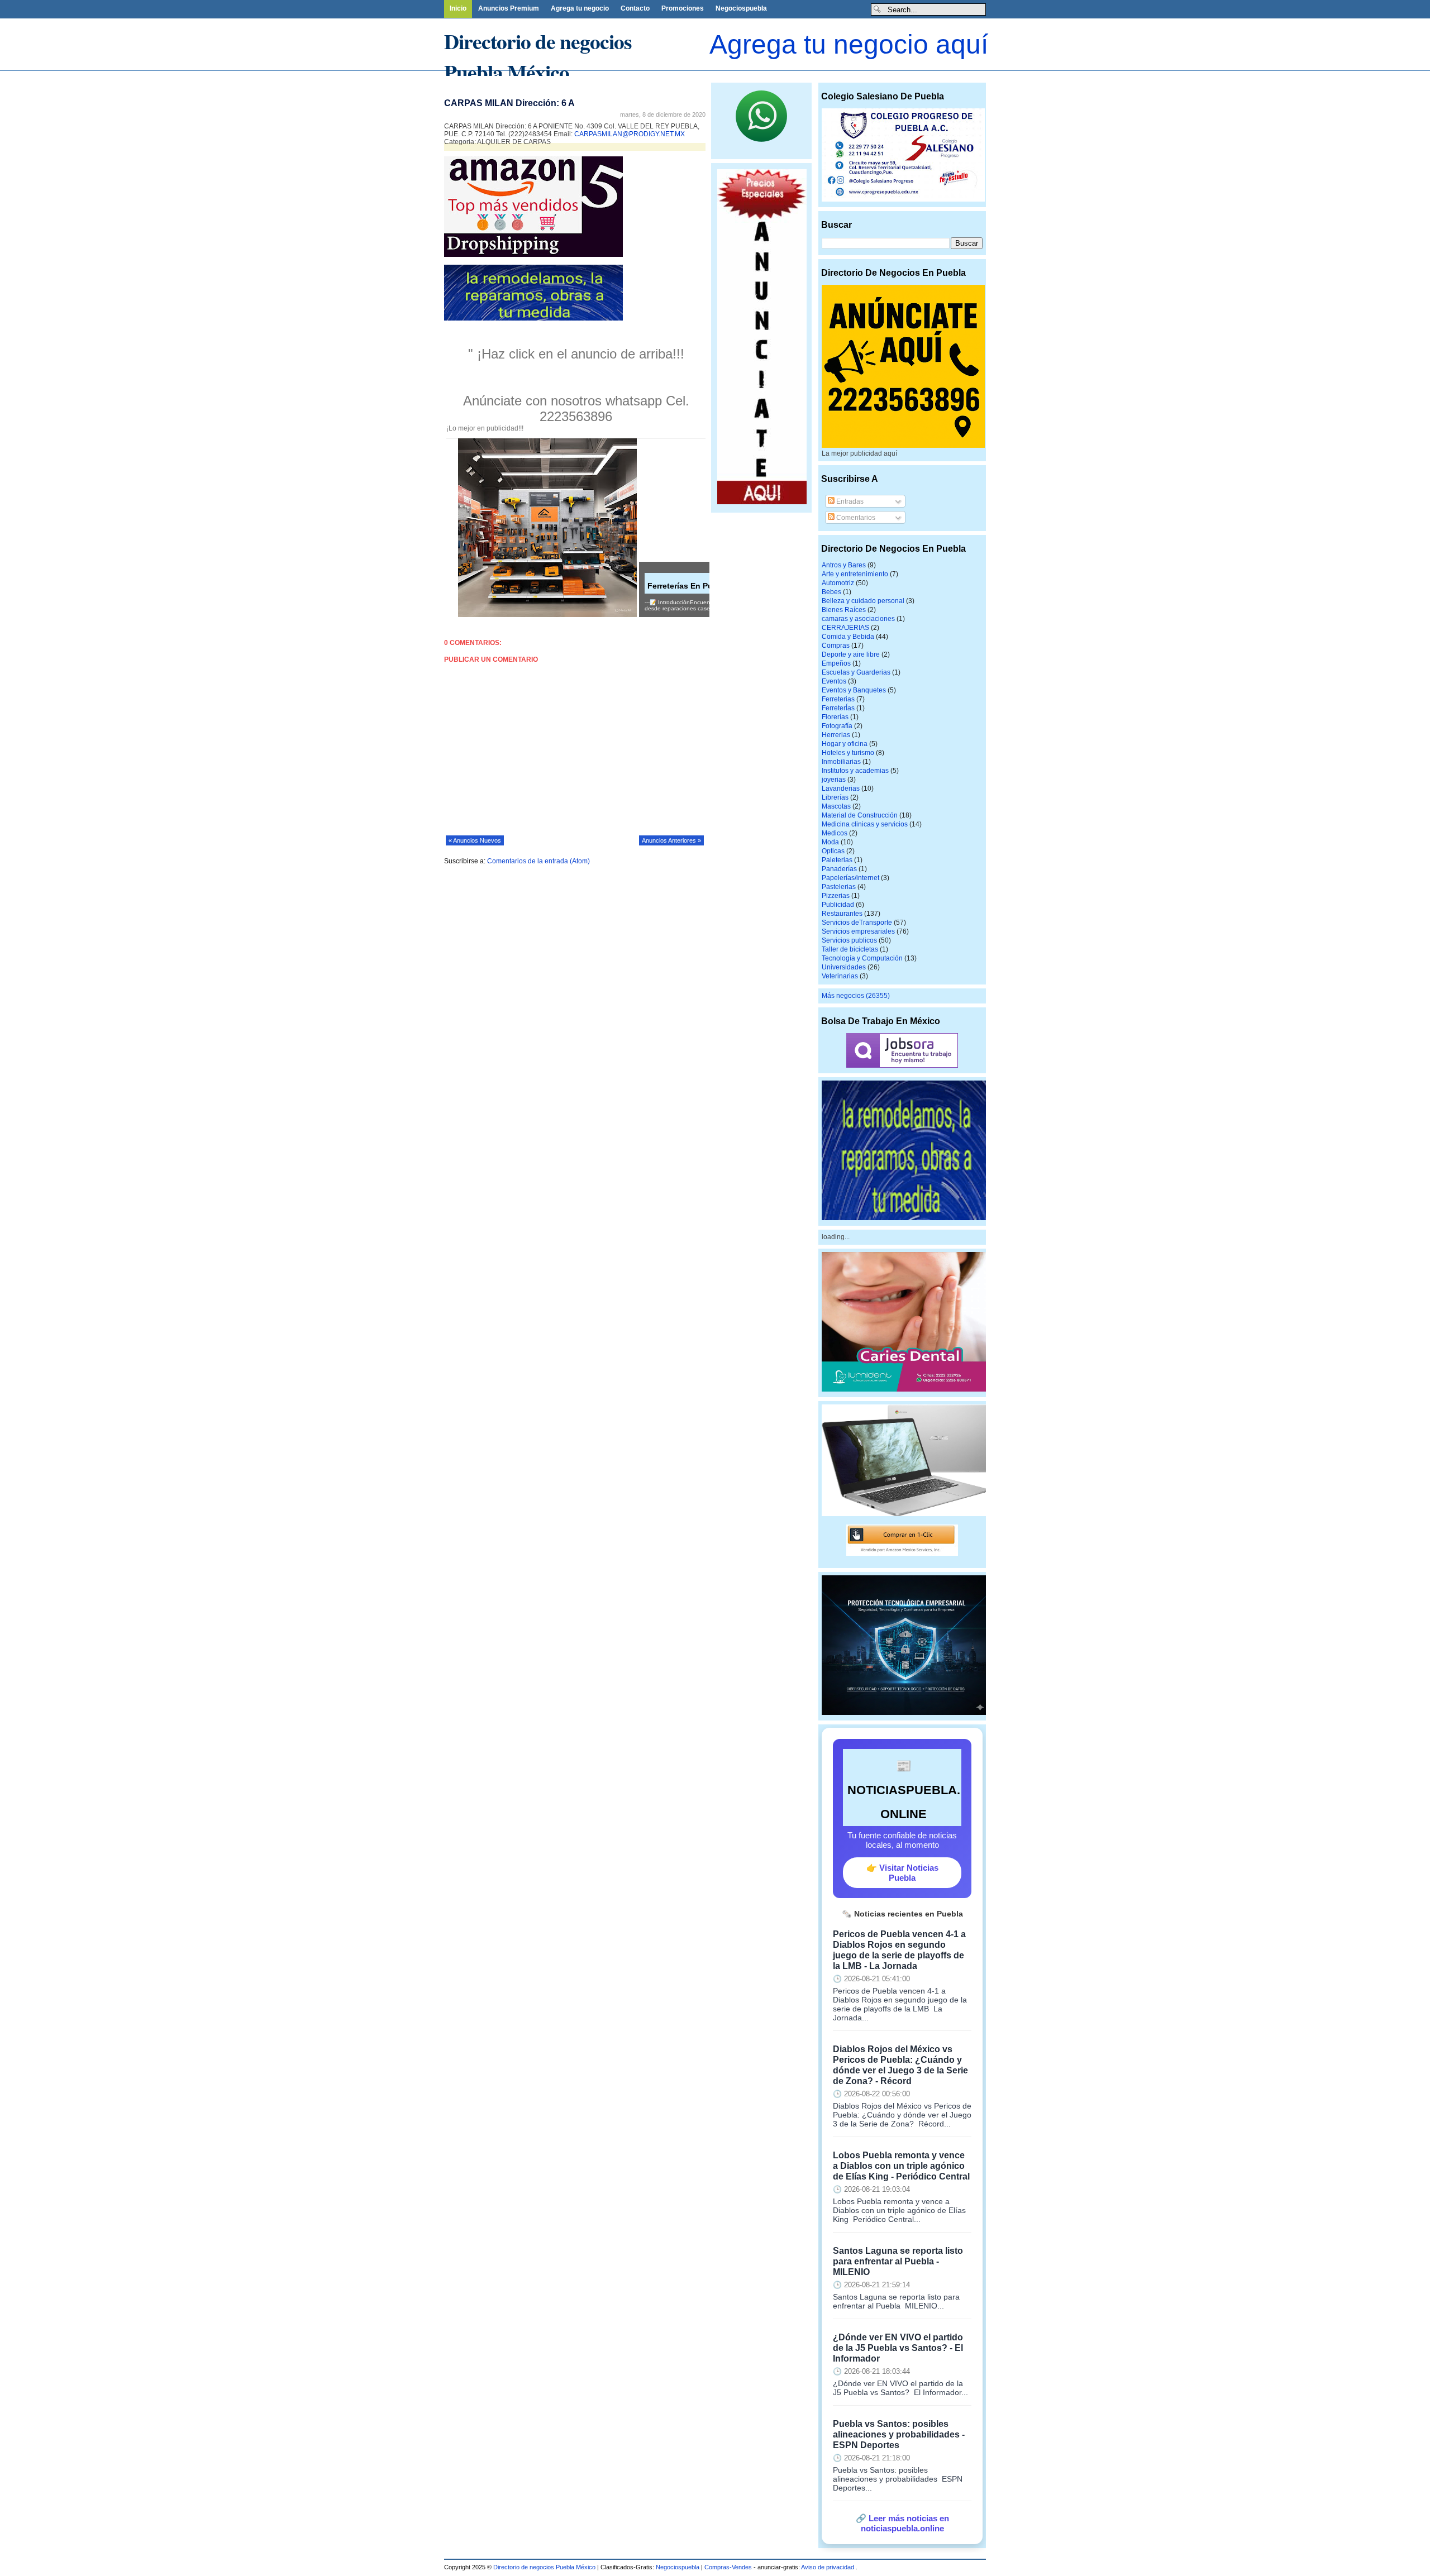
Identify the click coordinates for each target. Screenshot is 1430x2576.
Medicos (835, 833)
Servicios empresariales (858, 931)
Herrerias (836, 735)
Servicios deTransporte (857, 923)
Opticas (833, 851)
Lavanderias (841, 788)
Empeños (836, 663)
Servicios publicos (849, 940)
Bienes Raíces (844, 610)
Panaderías (839, 869)
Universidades (844, 967)
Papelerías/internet (850, 878)
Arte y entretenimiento (855, 574)
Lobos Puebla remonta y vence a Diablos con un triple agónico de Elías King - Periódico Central (901, 2166)
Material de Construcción (860, 815)
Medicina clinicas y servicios (865, 824)
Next (288, 77)
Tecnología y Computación (862, 958)
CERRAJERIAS (845, 628)
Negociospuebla (741, 8)
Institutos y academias (855, 771)
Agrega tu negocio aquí (849, 44)
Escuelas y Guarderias (856, 672)
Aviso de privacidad (828, 2567)
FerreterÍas (838, 708)
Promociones (683, 8)
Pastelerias (839, 887)
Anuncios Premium (509, 8)
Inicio (458, 8)
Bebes (831, 592)
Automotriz (838, 583)
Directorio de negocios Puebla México (538, 56)
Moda (830, 842)
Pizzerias (836, 896)
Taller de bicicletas (850, 949)
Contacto (635, 8)
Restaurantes (842, 914)
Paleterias (837, 860)
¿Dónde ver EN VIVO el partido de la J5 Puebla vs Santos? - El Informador (898, 2348)
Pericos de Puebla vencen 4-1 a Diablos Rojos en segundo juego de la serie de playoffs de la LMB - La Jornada (899, 1950)
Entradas (849, 501)
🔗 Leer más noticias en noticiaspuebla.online (902, 2523)
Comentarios (855, 518)
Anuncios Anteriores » (671, 840)
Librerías (835, 797)
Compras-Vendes (728, 2567)
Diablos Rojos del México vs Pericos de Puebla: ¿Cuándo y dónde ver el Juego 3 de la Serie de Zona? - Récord (900, 2065)
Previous (8, 77)
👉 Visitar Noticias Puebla (902, 1873)
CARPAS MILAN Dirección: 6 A (509, 103)
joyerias (834, 780)
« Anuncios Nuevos (475, 840)
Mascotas (836, 806)
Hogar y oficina (845, 744)
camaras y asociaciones (858, 619)
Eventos (834, 681)
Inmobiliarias (841, 762)
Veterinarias (840, 976)
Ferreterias (838, 699)
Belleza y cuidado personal (863, 601)
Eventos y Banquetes (854, 690)
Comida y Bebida (848, 637)
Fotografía (837, 726)
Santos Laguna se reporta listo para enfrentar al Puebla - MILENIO (898, 2261)
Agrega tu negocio (580, 8)
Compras (836, 646)
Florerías (835, 717)
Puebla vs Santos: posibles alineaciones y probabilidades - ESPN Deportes (899, 2434)
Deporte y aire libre (851, 654)
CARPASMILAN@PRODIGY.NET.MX (630, 134)
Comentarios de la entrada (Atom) (538, 861)
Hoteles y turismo (848, 753)
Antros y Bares (844, 565)
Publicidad (838, 905)
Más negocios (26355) (856, 996)
